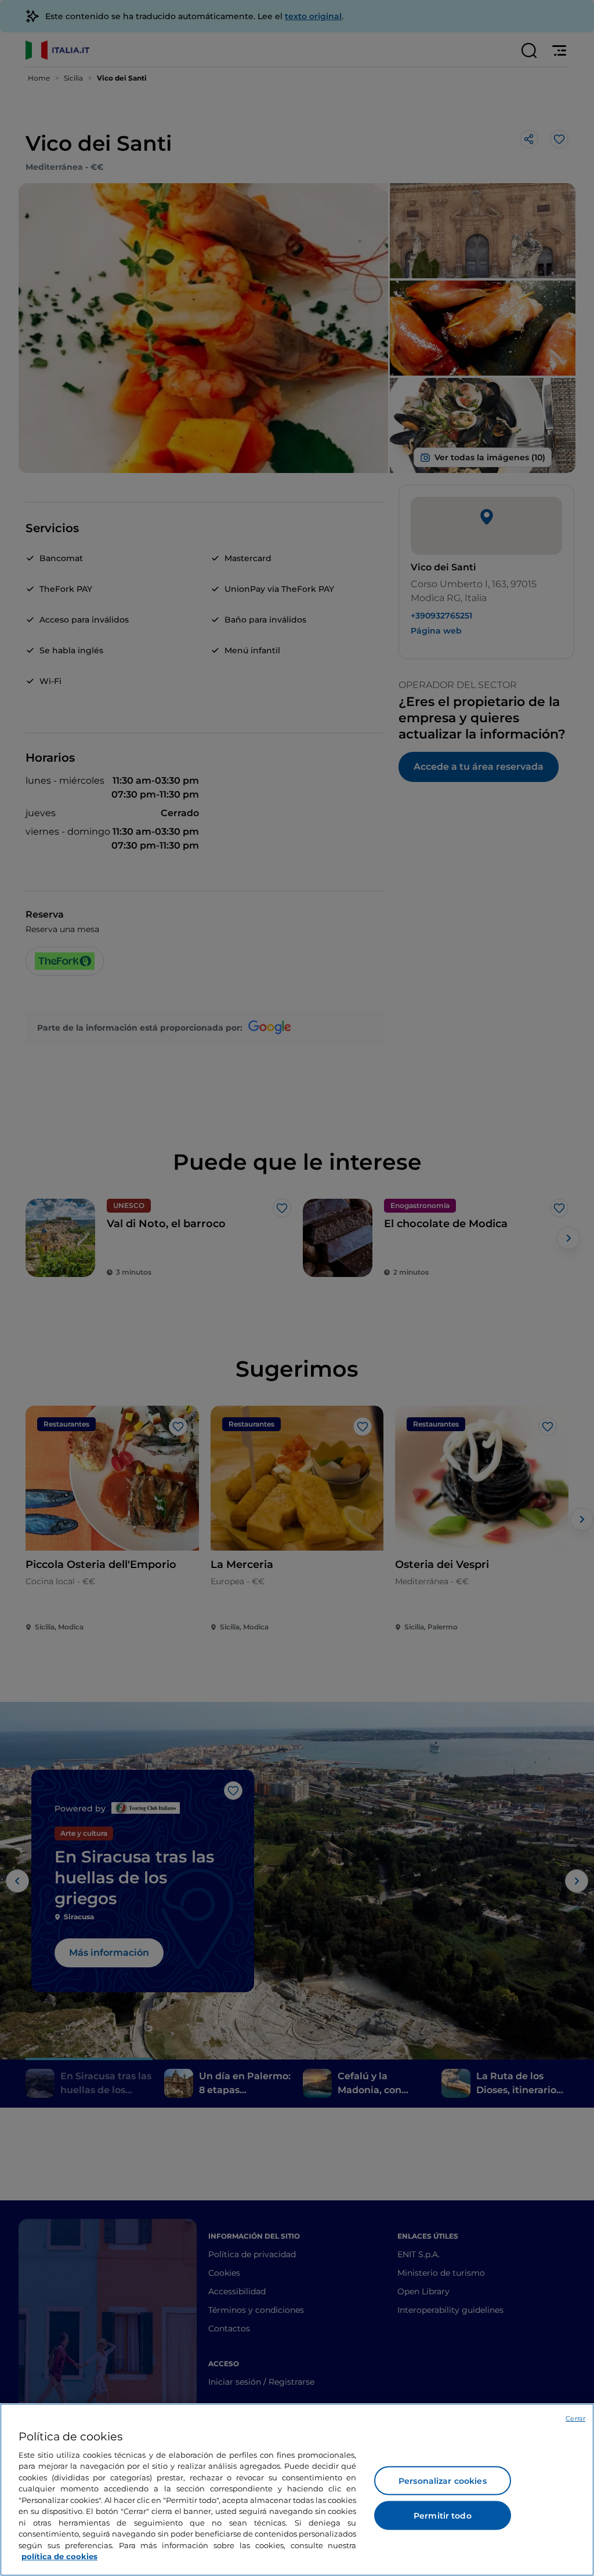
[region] (297, 2490)
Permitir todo (443, 2516)
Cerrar (575, 2418)
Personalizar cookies (443, 2481)
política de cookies (59, 2556)
